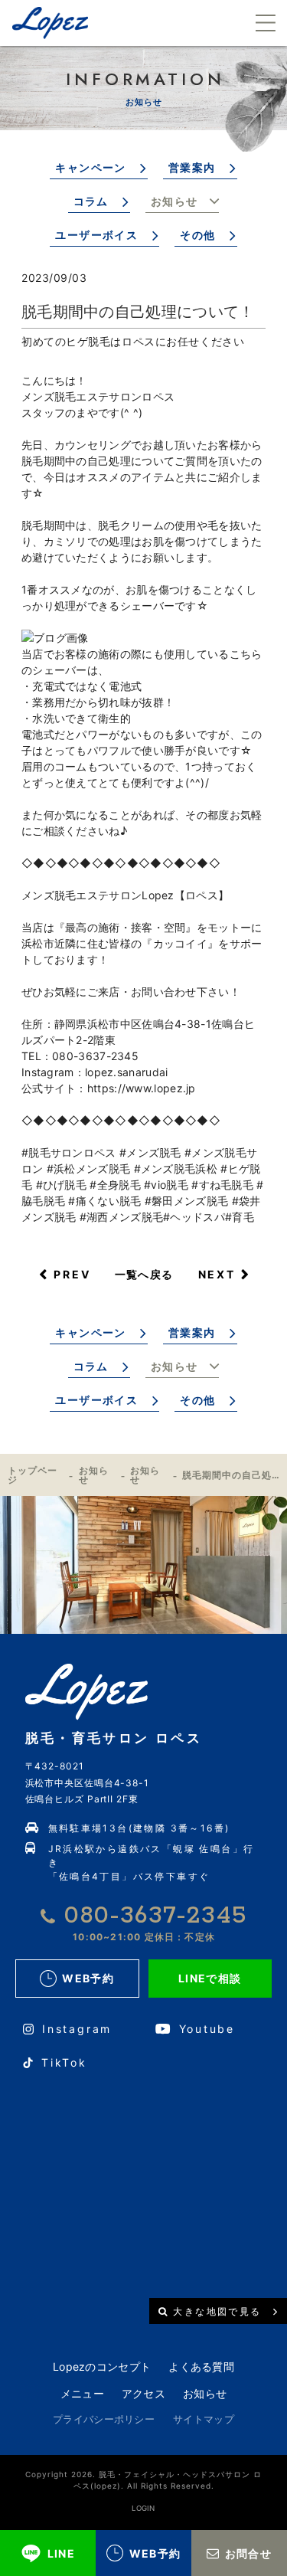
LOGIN (143, 2508)
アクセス (143, 2393)
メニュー (82, 2393)
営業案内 (192, 167)
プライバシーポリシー (104, 2419)
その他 (197, 235)
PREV (72, 1274)
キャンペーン (90, 167)
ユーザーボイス (96, 235)
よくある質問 (201, 2367)
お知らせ (174, 201)
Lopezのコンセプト (102, 2367)
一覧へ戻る (144, 1274)
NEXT (217, 1274)
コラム (91, 201)
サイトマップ (204, 2419)
